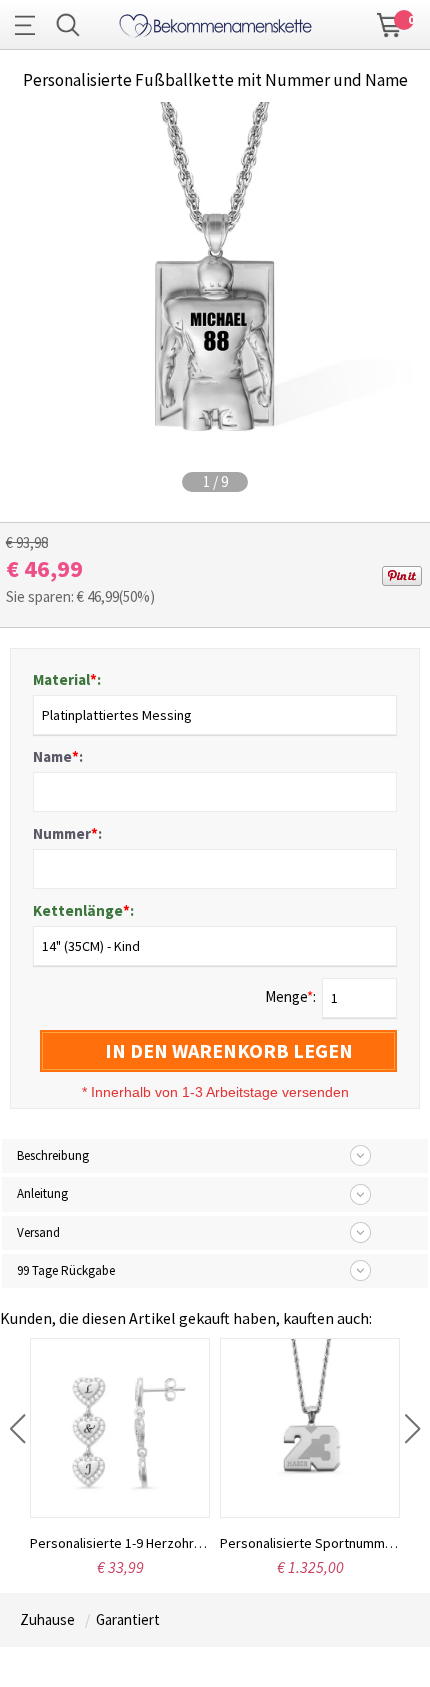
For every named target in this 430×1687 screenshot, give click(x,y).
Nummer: (67, 833)
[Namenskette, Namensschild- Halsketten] (215, 22)
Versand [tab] (38, 1232)
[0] (390, 23)
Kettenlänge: (83, 910)
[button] (17, 1429)
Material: (67, 679)
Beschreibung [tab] (53, 1155)
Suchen (68, 25)
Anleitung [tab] (42, 1193)
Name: (58, 756)
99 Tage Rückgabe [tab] (66, 1270)
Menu (30, 25)
